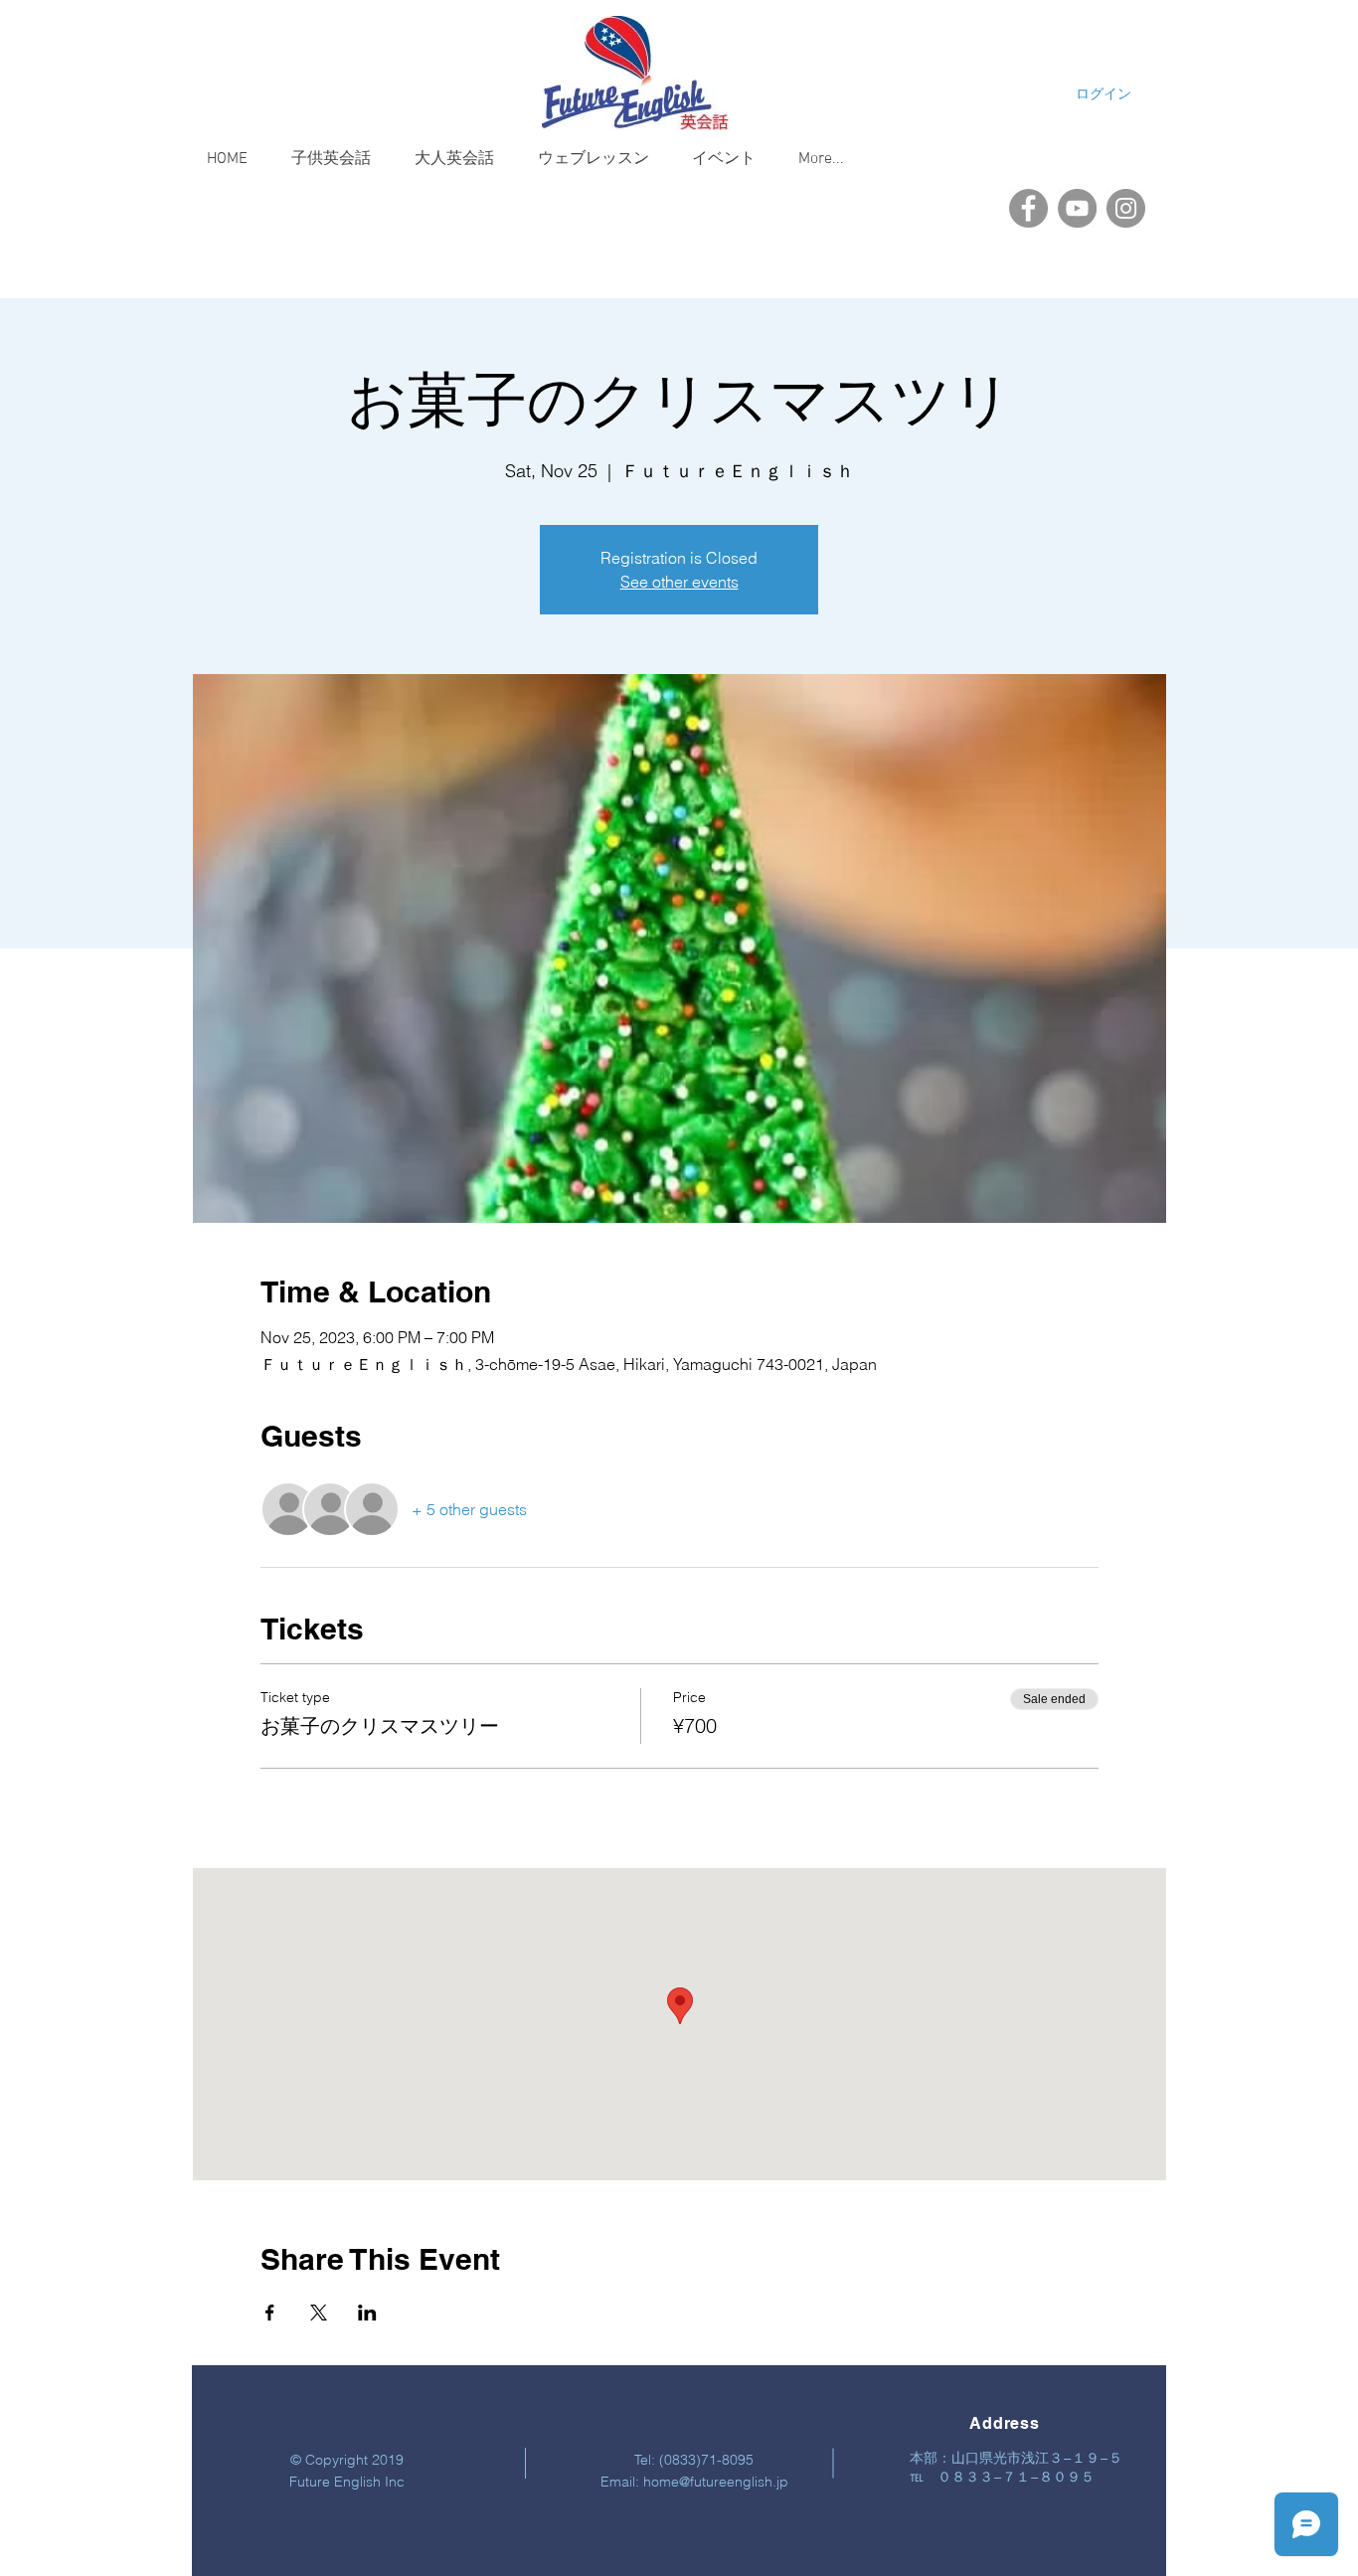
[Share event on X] (319, 2313)
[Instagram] (1126, 208)
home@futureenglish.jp (716, 2482)
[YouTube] (1077, 208)
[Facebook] (1028, 208)
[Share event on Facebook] (270, 2313)
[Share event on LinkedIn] (367, 2313)
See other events (679, 582)
